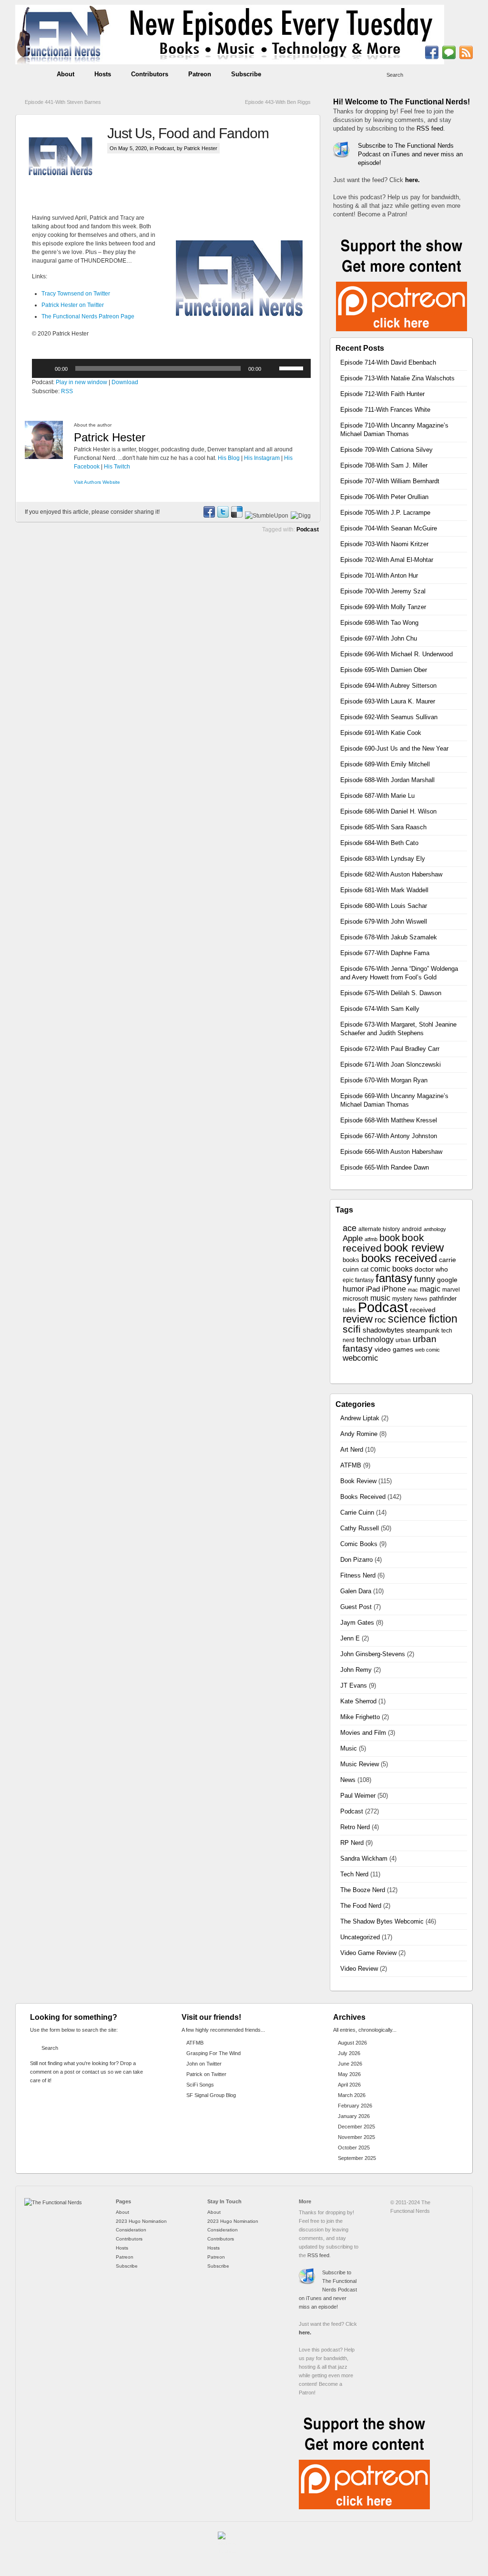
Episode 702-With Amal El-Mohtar (387, 560)
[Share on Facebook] (209, 516)
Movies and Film (363, 1733)
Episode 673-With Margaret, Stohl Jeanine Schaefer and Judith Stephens (398, 1029)
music (380, 1298)
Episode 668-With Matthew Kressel (389, 1120)
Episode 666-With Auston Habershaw (391, 1152)
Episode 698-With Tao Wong (379, 623)
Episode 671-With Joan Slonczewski (391, 1064)
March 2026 (352, 2095)
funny (425, 1279)
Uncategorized (360, 1937)
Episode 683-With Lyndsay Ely (383, 859)
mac (413, 1290)
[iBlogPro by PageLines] (227, 2545)
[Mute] (272, 368)
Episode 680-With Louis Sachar (384, 906)
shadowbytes (383, 1330)
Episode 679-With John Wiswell (384, 921)
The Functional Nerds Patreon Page (88, 316)
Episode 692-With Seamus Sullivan (389, 717)
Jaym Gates (357, 1623)
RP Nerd (352, 1843)
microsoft (356, 1298)
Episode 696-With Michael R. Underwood (396, 654)
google (447, 1280)
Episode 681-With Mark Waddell (384, 890)
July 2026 (349, 2053)
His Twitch (117, 467)
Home (31, 74)
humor (353, 1289)
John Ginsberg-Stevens (373, 1654)
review (358, 1319)
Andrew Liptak (360, 1418)
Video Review (359, 1969)
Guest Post (356, 1607)
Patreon (200, 74)
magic (430, 1289)
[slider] (293, 367)
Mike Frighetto (360, 1717)
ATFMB (351, 1465)
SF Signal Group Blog (211, 2095)
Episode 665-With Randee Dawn (385, 1167)
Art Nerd (352, 1450)
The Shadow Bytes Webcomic (382, 1921)
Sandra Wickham (364, 1858)
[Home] (53, 2202)
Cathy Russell (360, 1528)
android (412, 1229)
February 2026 (355, 2106)
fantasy (394, 1278)
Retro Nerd (355, 1827)
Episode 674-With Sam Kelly (380, 1009)
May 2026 (349, 2074)
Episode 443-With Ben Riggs (278, 102)
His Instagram (262, 458)
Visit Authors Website (97, 482)
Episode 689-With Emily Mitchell (385, 764)
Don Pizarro (356, 1560)
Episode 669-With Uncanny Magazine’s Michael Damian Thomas (394, 1100)
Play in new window (81, 382)
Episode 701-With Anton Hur (379, 575)
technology (375, 1339)
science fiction (423, 1319)
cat (365, 1270)
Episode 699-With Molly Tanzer (383, 607)
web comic (427, 1350)
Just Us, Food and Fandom (188, 133)
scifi (352, 1329)
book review (414, 1248)
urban (403, 1340)
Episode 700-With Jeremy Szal (383, 591)
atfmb (371, 1239)
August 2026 (352, 2043)
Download (125, 382)
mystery (402, 1299)
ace (350, 1228)
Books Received (363, 1497)
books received (399, 1258)
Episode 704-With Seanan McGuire (389, 528)
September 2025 (357, 2158)
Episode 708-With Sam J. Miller (384, 465)
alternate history (379, 1229)
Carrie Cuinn (357, 1512)
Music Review (360, 1764)
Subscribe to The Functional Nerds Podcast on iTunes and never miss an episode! (410, 154)
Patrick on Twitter (206, 2074)
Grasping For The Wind (213, 2053)
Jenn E (350, 1638)
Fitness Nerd (358, 1575)
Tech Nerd (354, 1874)
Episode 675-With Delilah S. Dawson (391, 993)
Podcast (164, 148)
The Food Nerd (361, 1906)
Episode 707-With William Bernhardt (390, 481)
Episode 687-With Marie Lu (377, 796)
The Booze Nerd (363, 1890)
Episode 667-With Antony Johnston (389, 1136)
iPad (373, 1289)
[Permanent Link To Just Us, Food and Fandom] (66, 160)
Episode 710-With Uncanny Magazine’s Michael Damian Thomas (394, 430)
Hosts (103, 74)
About (66, 74)
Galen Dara (356, 1591)
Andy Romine (359, 1434)
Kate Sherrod (358, 1701)
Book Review (358, 1481)
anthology (435, 1229)
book (390, 1238)
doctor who (431, 1269)
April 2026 (349, 2085)
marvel (451, 1290)
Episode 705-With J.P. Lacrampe (385, 513)
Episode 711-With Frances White (385, 410)
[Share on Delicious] (236, 516)
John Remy (356, 1670)
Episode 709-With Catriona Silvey (386, 450)
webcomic (361, 1358)
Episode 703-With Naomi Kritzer (384, 544)
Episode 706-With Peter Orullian (384, 497)
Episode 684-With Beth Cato (379, 843)
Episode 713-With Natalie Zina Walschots (397, 378)
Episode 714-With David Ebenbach (388, 362)
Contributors (150, 74)
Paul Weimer (358, 1796)
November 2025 (356, 2137)
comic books (391, 1269)
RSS (67, 391)
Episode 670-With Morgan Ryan (384, 1080)
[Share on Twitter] (223, 516)
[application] (171, 368)
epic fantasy (358, 1280)
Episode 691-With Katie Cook (381, 733)
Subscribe (246, 74)
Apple (353, 1238)
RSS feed (430, 128)
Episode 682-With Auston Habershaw (391, 874)
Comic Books (359, 1544)
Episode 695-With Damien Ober (384, 670)
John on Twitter (204, 2064)
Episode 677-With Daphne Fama (385, 953)
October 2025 (354, 2148)
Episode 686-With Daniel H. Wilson (388, 811)
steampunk (423, 1330)
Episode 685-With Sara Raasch (383, 827)
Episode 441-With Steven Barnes (63, 102)
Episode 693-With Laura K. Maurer (388, 701)
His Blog (229, 458)
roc (380, 1320)
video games (394, 1349)
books (351, 1260)
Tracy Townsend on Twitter (76, 294)
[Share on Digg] (300, 516)
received (423, 1310)
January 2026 (354, 2116)
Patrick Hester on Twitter (73, 305)
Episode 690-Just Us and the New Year (394, 748)
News (421, 1299)
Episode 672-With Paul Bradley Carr (390, 1049)
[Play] (44, 368)
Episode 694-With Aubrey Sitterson (388, 686)
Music (349, 1748)
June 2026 (350, 2064)
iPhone (394, 1289)
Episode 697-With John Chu (379, 638)
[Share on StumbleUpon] (266, 516)
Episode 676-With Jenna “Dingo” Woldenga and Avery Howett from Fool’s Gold (399, 973)
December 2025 (356, 2127)
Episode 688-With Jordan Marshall (387, 780)
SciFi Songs (200, 2085)
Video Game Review (368, 1953)
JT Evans (354, 1685)
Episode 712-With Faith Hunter (382, 394)
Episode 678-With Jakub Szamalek (389, 937)
